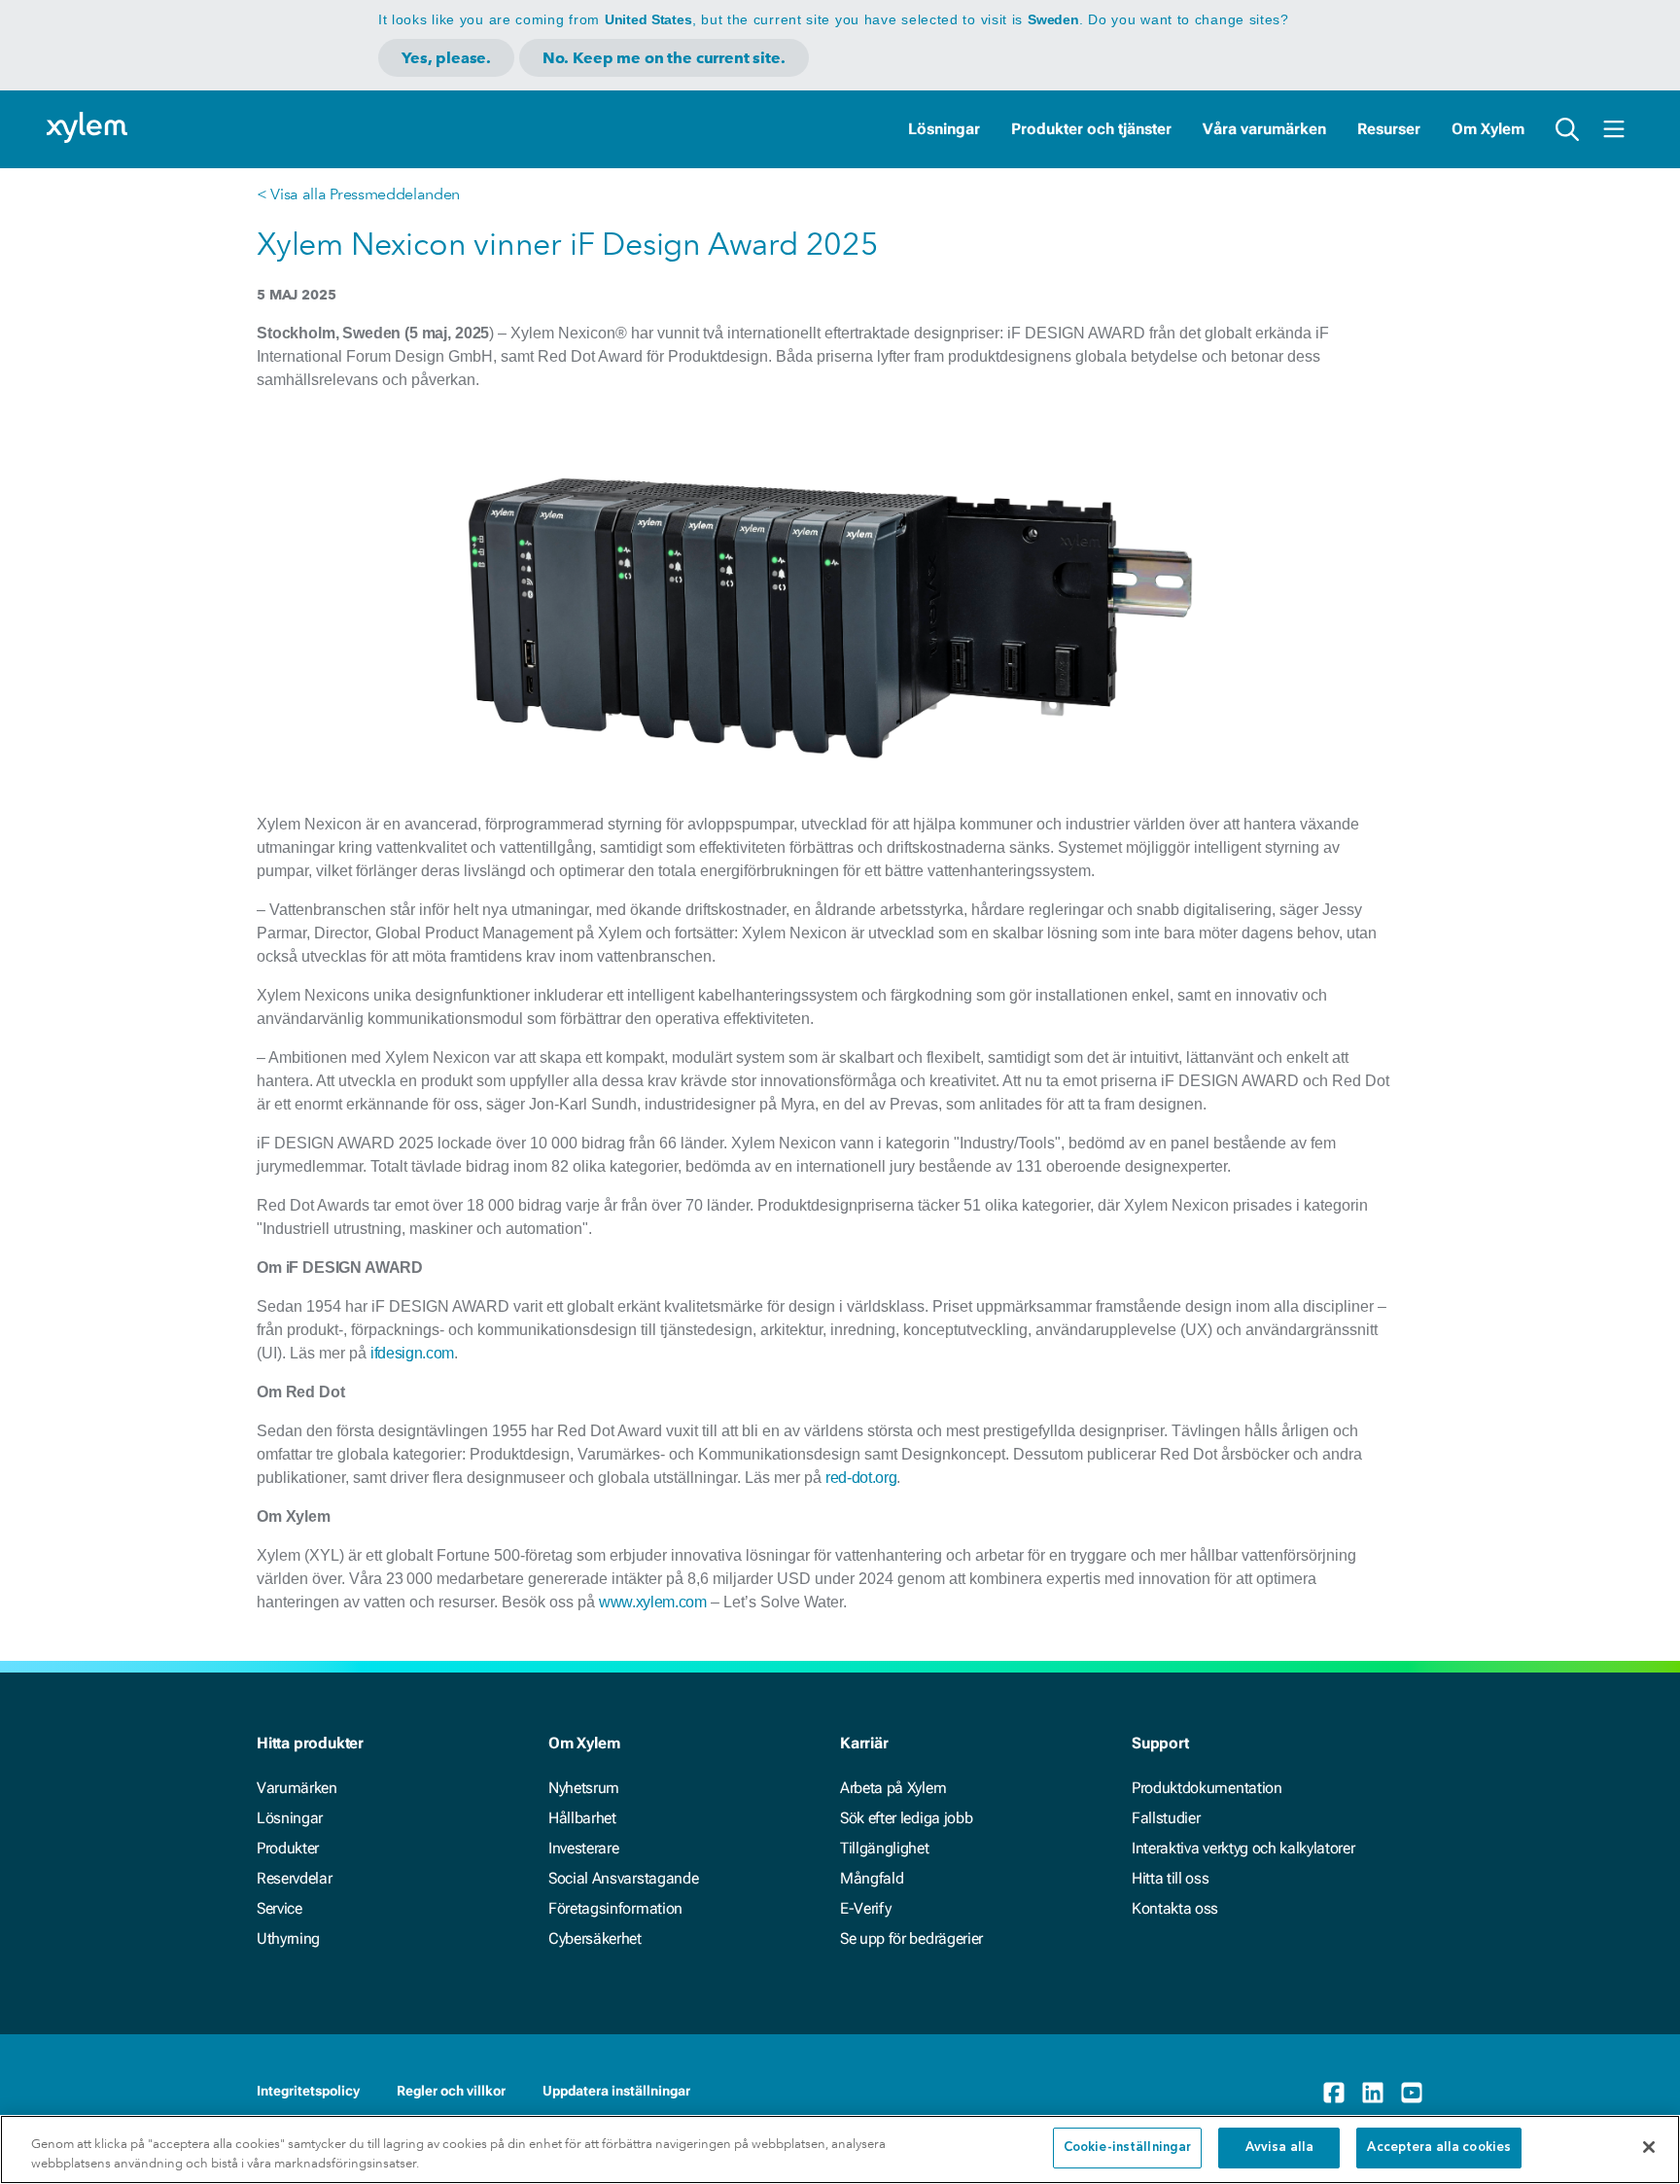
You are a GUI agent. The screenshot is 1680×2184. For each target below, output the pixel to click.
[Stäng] (1649, 2147)
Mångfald (872, 1878)
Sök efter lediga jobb (906, 1818)
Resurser (1389, 129)
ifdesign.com (412, 1353)
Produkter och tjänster (1091, 129)
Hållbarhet (582, 1818)
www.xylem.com (653, 1602)
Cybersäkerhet (595, 1938)
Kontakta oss (1175, 1908)
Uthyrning (288, 1938)
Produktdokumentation (1207, 1788)
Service (280, 1908)
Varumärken (297, 1788)
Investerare (583, 1848)
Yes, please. (446, 58)
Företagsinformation (615, 1908)
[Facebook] (1334, 2093)
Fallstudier (1166, 1818)
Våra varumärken (1264, 129)
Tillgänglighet (885, 1848)
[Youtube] (1412, 2093)
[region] (840, 2149)
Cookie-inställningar (1128, 2148)
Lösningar (944, 129)
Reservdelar (294, 1878)
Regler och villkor (451, 2091)
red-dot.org (861, 1478)
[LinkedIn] (1373, 2093)
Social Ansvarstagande (623, 1878)
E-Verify (865, 1908)
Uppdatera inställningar (616, 2091)
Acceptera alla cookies (1439, 2148)
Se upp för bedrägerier (911, 1938)
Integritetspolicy (308, 2091)
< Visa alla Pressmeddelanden (358, 194)
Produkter (288, 1848)
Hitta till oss (1171, 1878)
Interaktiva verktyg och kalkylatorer (1243, 1848)
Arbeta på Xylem (893, 1788)
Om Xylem (1488, 129)
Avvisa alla (1279, 2148)
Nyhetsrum (584, 1788)
